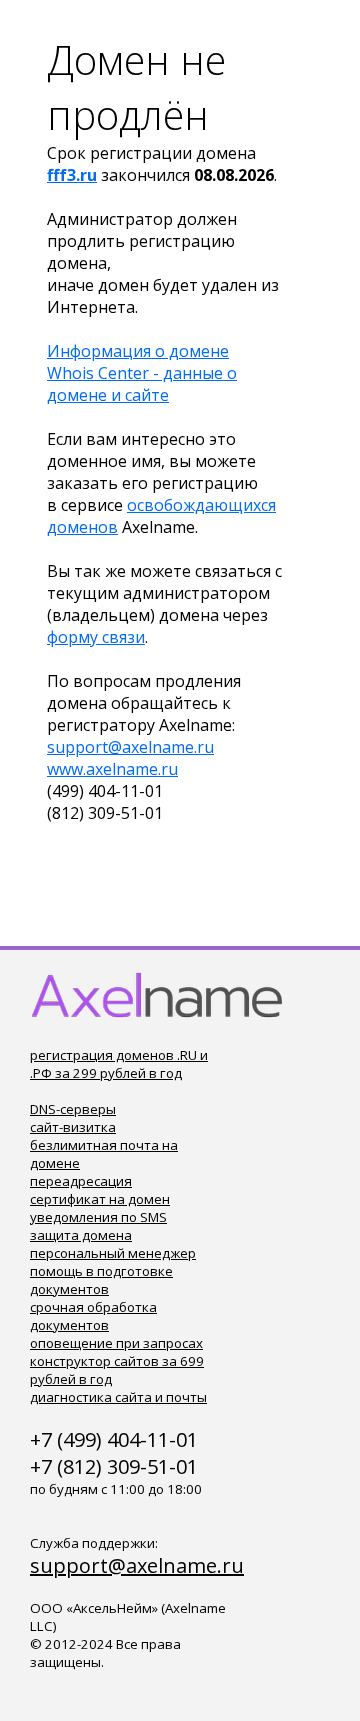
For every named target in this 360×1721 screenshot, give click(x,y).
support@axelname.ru (130, 747)
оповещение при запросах (116, 1343)
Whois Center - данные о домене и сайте (142, 384)
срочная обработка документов (93, 1316)
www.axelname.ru (112, 769)
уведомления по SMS (98, 1217)
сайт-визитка (73, 1127)
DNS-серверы (73, 1109)
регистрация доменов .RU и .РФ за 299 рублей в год (119, 1064)
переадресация (81, 1181)
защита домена (81, 1235)
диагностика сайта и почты (118, 1397)
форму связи (96, 637)
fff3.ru (72, 175)
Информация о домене (138, 351)
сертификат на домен (100, 1199)
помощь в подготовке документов (101, 1280)
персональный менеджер (113, 1253)
